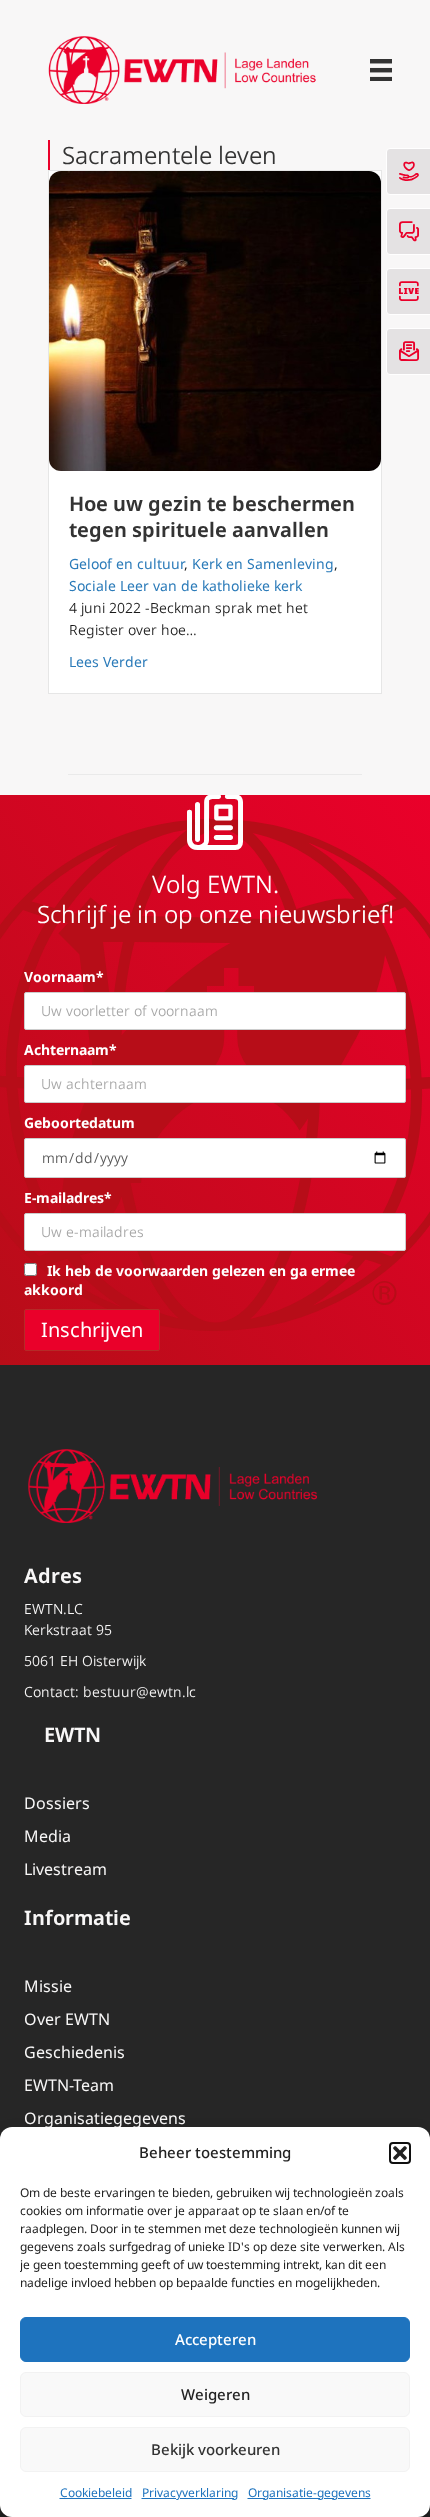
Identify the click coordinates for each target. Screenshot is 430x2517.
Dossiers (57, 1803)
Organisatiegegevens (105, 2118)
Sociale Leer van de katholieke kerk (185, 585)
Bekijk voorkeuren (215, 2449)
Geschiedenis (74, 2052)
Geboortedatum (79, 1122)
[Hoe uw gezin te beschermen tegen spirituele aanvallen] (215, 321)
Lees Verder (108, 661)
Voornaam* (64, 976)
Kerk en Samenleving (263, 563)
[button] (400, 2153)
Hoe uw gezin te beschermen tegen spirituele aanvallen (212, 516)
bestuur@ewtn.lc (139, 1691)
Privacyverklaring (190, 2492)
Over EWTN (67, 2019)
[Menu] (381, 70)
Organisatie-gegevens (309, 2492)
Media (47, 1836)
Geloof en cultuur (126, 563)
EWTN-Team (69, 2085)
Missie (48, 1986)
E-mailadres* (68, 1197)
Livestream (65, 1869)
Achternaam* (70, 1049)
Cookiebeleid (96, 2492)
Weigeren (215, 2394)
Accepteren (215, 2339)
